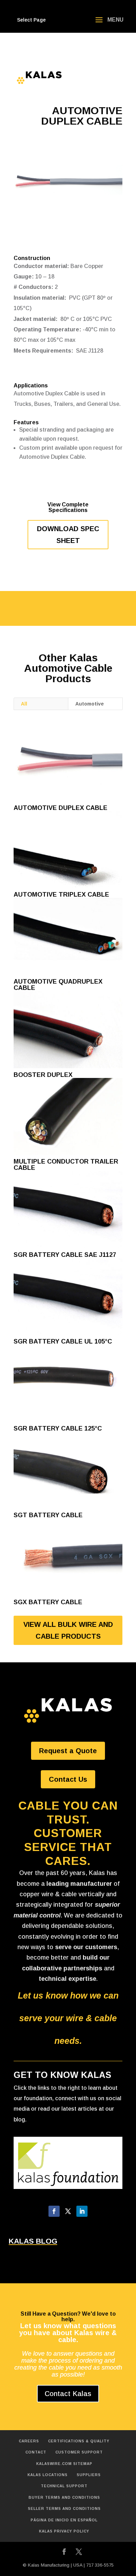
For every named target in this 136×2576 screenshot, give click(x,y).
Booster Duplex (43, 1075)
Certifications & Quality (79, 2441)
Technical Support (64, 2486)
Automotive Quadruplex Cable (58, 985)
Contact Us (68, 1779)
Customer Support (79, 2452)
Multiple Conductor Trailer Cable (66, 1165)
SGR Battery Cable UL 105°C (63, 1341)
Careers (29, 2441)
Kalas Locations (48, 2475)
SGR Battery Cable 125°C (58, 1428)
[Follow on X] (68, 2211)
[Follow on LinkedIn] (82, 2211)
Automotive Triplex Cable (61, 895)
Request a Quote (68, 1751)
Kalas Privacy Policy (64, 2531)
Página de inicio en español (64, 2520)
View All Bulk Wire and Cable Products (68, 1630)
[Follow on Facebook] (54, 2211)
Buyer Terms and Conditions (64, 2498)
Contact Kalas (68, 2394)
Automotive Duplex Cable (61, 808)
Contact (36, 2452)
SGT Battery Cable (48, 1515)
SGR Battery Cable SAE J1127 (65, 1255)
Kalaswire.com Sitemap (64, 2464)
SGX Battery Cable (48, 1602)
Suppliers (89, 2475)
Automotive (90, 704)
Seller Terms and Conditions (64, 2509)
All (24, 704)
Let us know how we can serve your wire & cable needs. (68, 2018)
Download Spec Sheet (68, 535)
